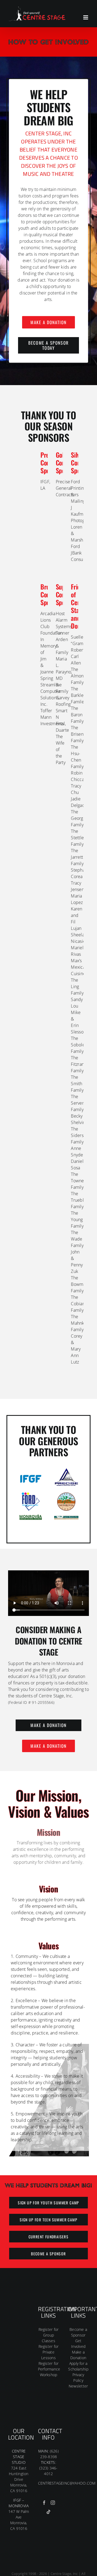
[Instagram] (53, 2503)
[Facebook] (44, 2503)
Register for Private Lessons (49, 2352)
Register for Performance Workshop (49, 2369)
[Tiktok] (48, 2512)
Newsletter (78, 2386)
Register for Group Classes (49, 2335)
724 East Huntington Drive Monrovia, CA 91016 (19, 2479)
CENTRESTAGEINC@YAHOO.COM (67, 2483)
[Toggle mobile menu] (86, 17)
